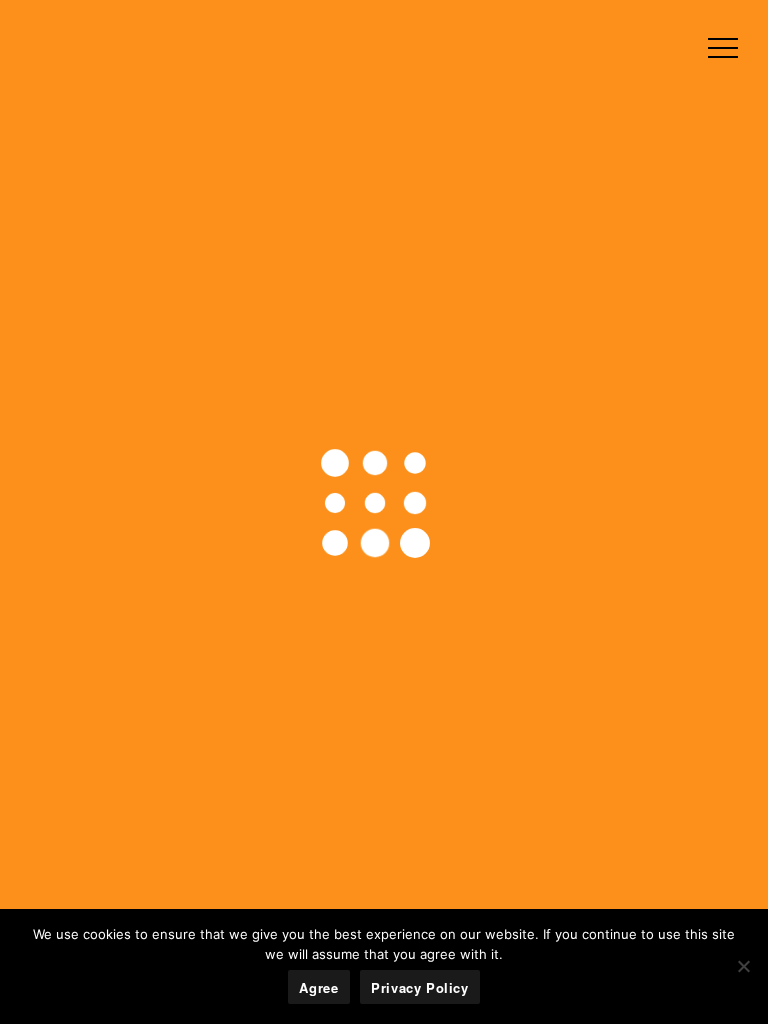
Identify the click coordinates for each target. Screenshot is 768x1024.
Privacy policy (420, 987)
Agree (318, 987)
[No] (743, 966)
